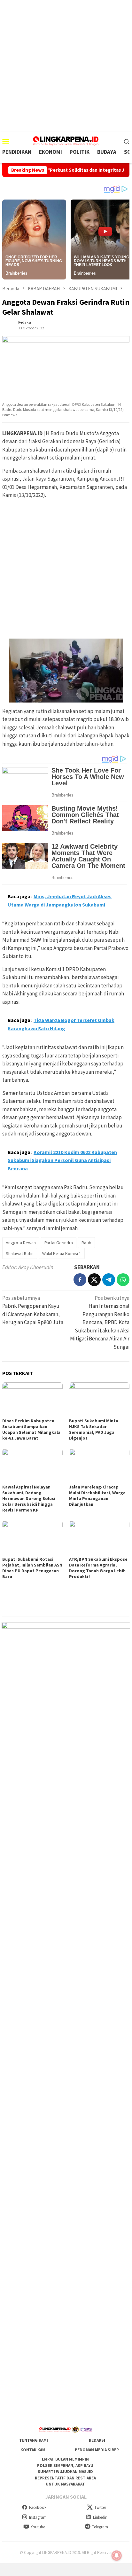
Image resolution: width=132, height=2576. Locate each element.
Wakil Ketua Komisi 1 (62, 1253)
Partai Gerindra (59, 1243)
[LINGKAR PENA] (66, 140)
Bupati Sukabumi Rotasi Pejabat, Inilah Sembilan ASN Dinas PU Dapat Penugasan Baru (32, 1568)
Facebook (38, 2507)
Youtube (38, 2527)
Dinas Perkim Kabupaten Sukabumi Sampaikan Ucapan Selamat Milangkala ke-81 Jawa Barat (31, 1429)
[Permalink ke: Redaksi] (9, 325)
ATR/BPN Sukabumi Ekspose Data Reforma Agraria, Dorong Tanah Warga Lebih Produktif (98, 1568)
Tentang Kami (34, 2440)
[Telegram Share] (109, 1280)
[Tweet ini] (94, 1280)
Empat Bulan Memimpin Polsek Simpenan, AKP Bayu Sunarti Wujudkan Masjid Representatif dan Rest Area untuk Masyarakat (65, 2472)
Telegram (100, 2527)
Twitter (100, 2507)
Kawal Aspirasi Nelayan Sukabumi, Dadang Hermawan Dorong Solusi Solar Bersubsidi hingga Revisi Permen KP (29, 1498)
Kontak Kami (34, 2450)
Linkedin (100, 2517)
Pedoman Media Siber (97, 2450)
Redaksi (97, 2440)
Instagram (38, 2517)
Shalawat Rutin (20, 1253)
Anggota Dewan (21, 1243)
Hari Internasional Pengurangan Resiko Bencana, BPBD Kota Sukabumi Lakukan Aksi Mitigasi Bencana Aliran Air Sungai (100, 1322)
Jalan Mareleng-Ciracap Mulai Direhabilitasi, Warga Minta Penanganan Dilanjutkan (97, 1496)
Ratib (86, 1243)
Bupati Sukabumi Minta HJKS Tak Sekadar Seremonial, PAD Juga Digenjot (94, 1429)
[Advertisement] (66, 66)
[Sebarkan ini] (80, 1280)
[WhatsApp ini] (123, 1280)
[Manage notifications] (117, 2556)
